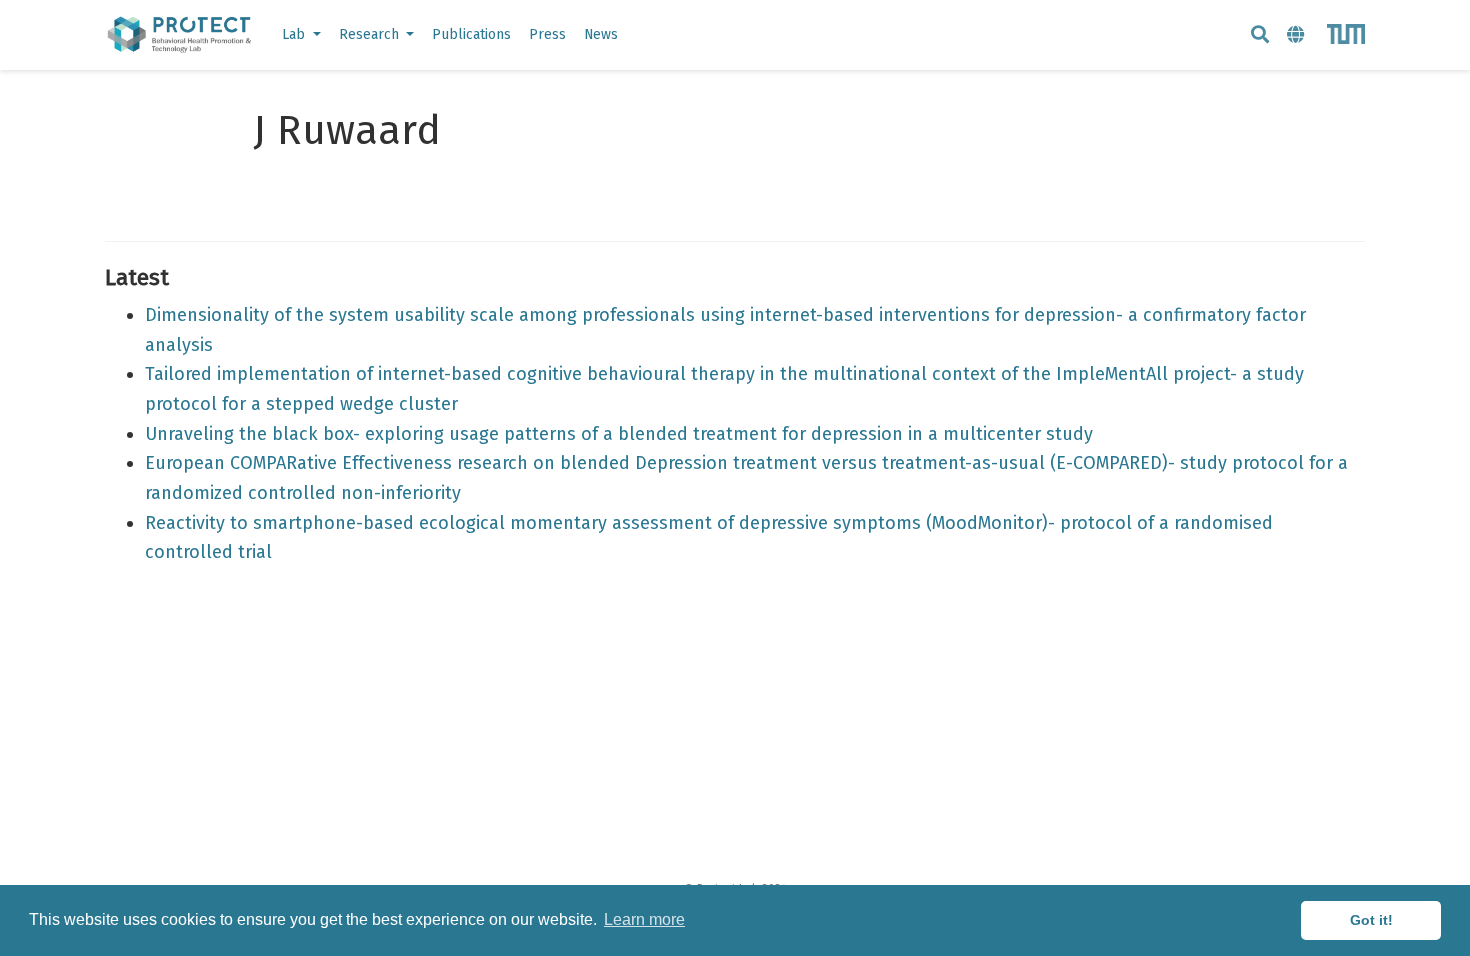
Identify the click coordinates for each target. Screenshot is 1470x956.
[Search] (1260, 35)
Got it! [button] (1371, 920)
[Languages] (1298, 35)
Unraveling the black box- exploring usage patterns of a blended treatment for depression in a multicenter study (619, 434)
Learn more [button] (644, 919)
